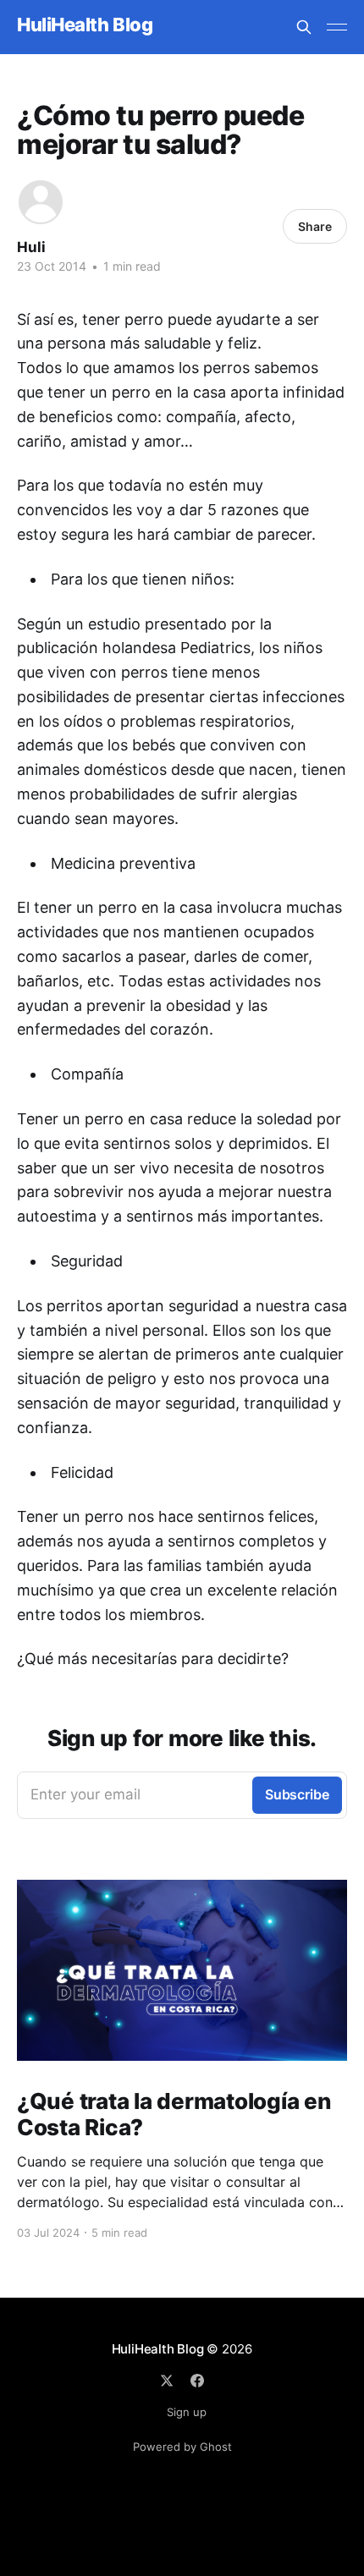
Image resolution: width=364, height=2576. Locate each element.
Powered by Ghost (182, 2447)
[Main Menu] (337, 27)
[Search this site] (304, 27)
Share (315, 226)
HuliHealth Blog (85, 25)
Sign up (187, 2412)
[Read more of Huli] (41, 202)
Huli (31, 247)
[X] (167, 2381)
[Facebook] (197, 2381)
